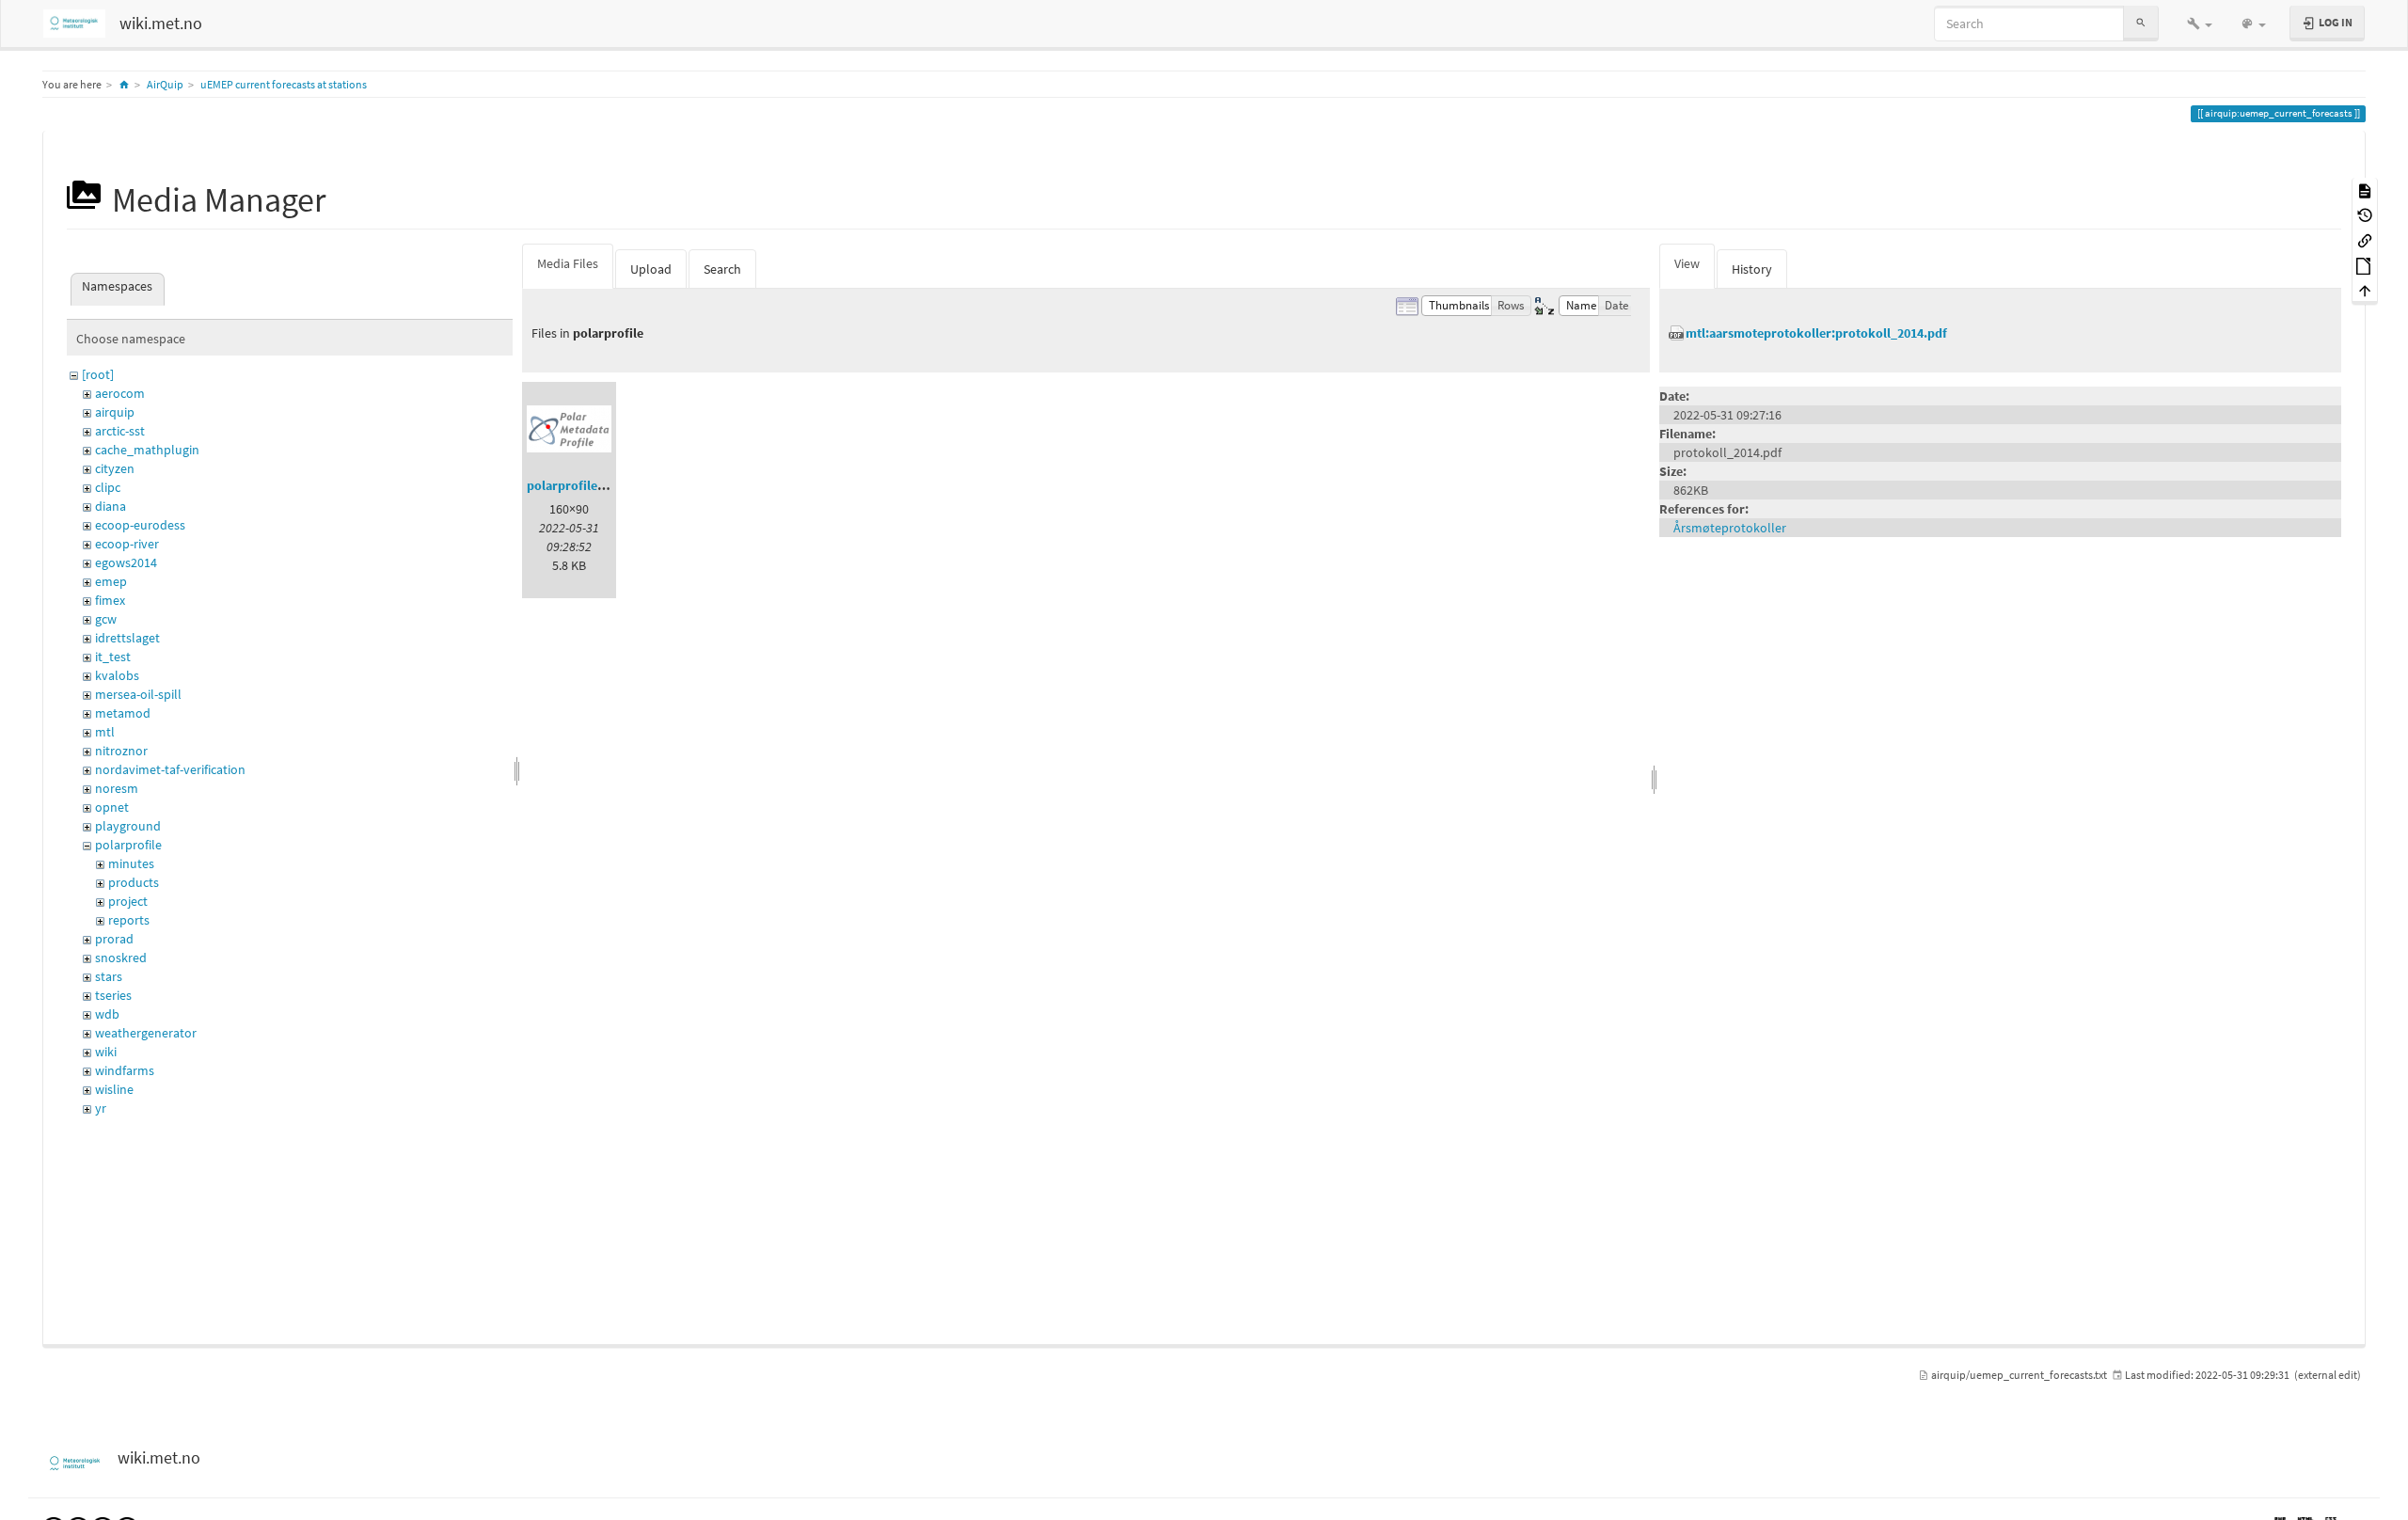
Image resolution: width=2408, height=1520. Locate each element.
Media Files (568, 263)
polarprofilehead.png (589, 485)
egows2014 (126, 562)
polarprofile (128, 845)
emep (111, 581)
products (134, 882)
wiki (106, 1052)
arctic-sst (120, 431)
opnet (112, 807)
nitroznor (121, 751)
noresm (117, 788)
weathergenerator (146, 1033)
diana (111, 506)
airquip (115, 412)
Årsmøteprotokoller (1730, 528)
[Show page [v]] (2365, 190)
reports (129, 920)
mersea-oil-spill (138, 694)
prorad (114, 939)
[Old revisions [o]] (2365, 215)
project (128, 901)
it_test (113, 657)
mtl (105, 732)
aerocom (120, 393)
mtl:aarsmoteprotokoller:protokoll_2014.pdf (1816, 333)
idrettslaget (127, 638)
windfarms (125, 1070)
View (1687, 263)
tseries (113, 995)
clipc (108, 487)
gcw (106, 619)
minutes (131, 863)
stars (109, 976)
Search (722, 269)
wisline (114, 1089)
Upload (651, 269)
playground (128, 826)
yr (101, 1108)
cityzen (115, 468)
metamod (123, 713)
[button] (2200, 24)
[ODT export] (2365, 265)
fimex (110, 600)
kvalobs (117, 675)
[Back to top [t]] (2365, 290)
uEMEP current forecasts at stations (284, 84)
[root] (98, 374)
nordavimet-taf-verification (170, 769)
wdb (107, 1014)
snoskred (121, 958)
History (1752, 269)
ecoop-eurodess (140, 525)
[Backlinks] (2365, 239)
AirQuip (165, 84)
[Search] (2141, 23)
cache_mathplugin (147, 450)
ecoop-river (127, 544)
